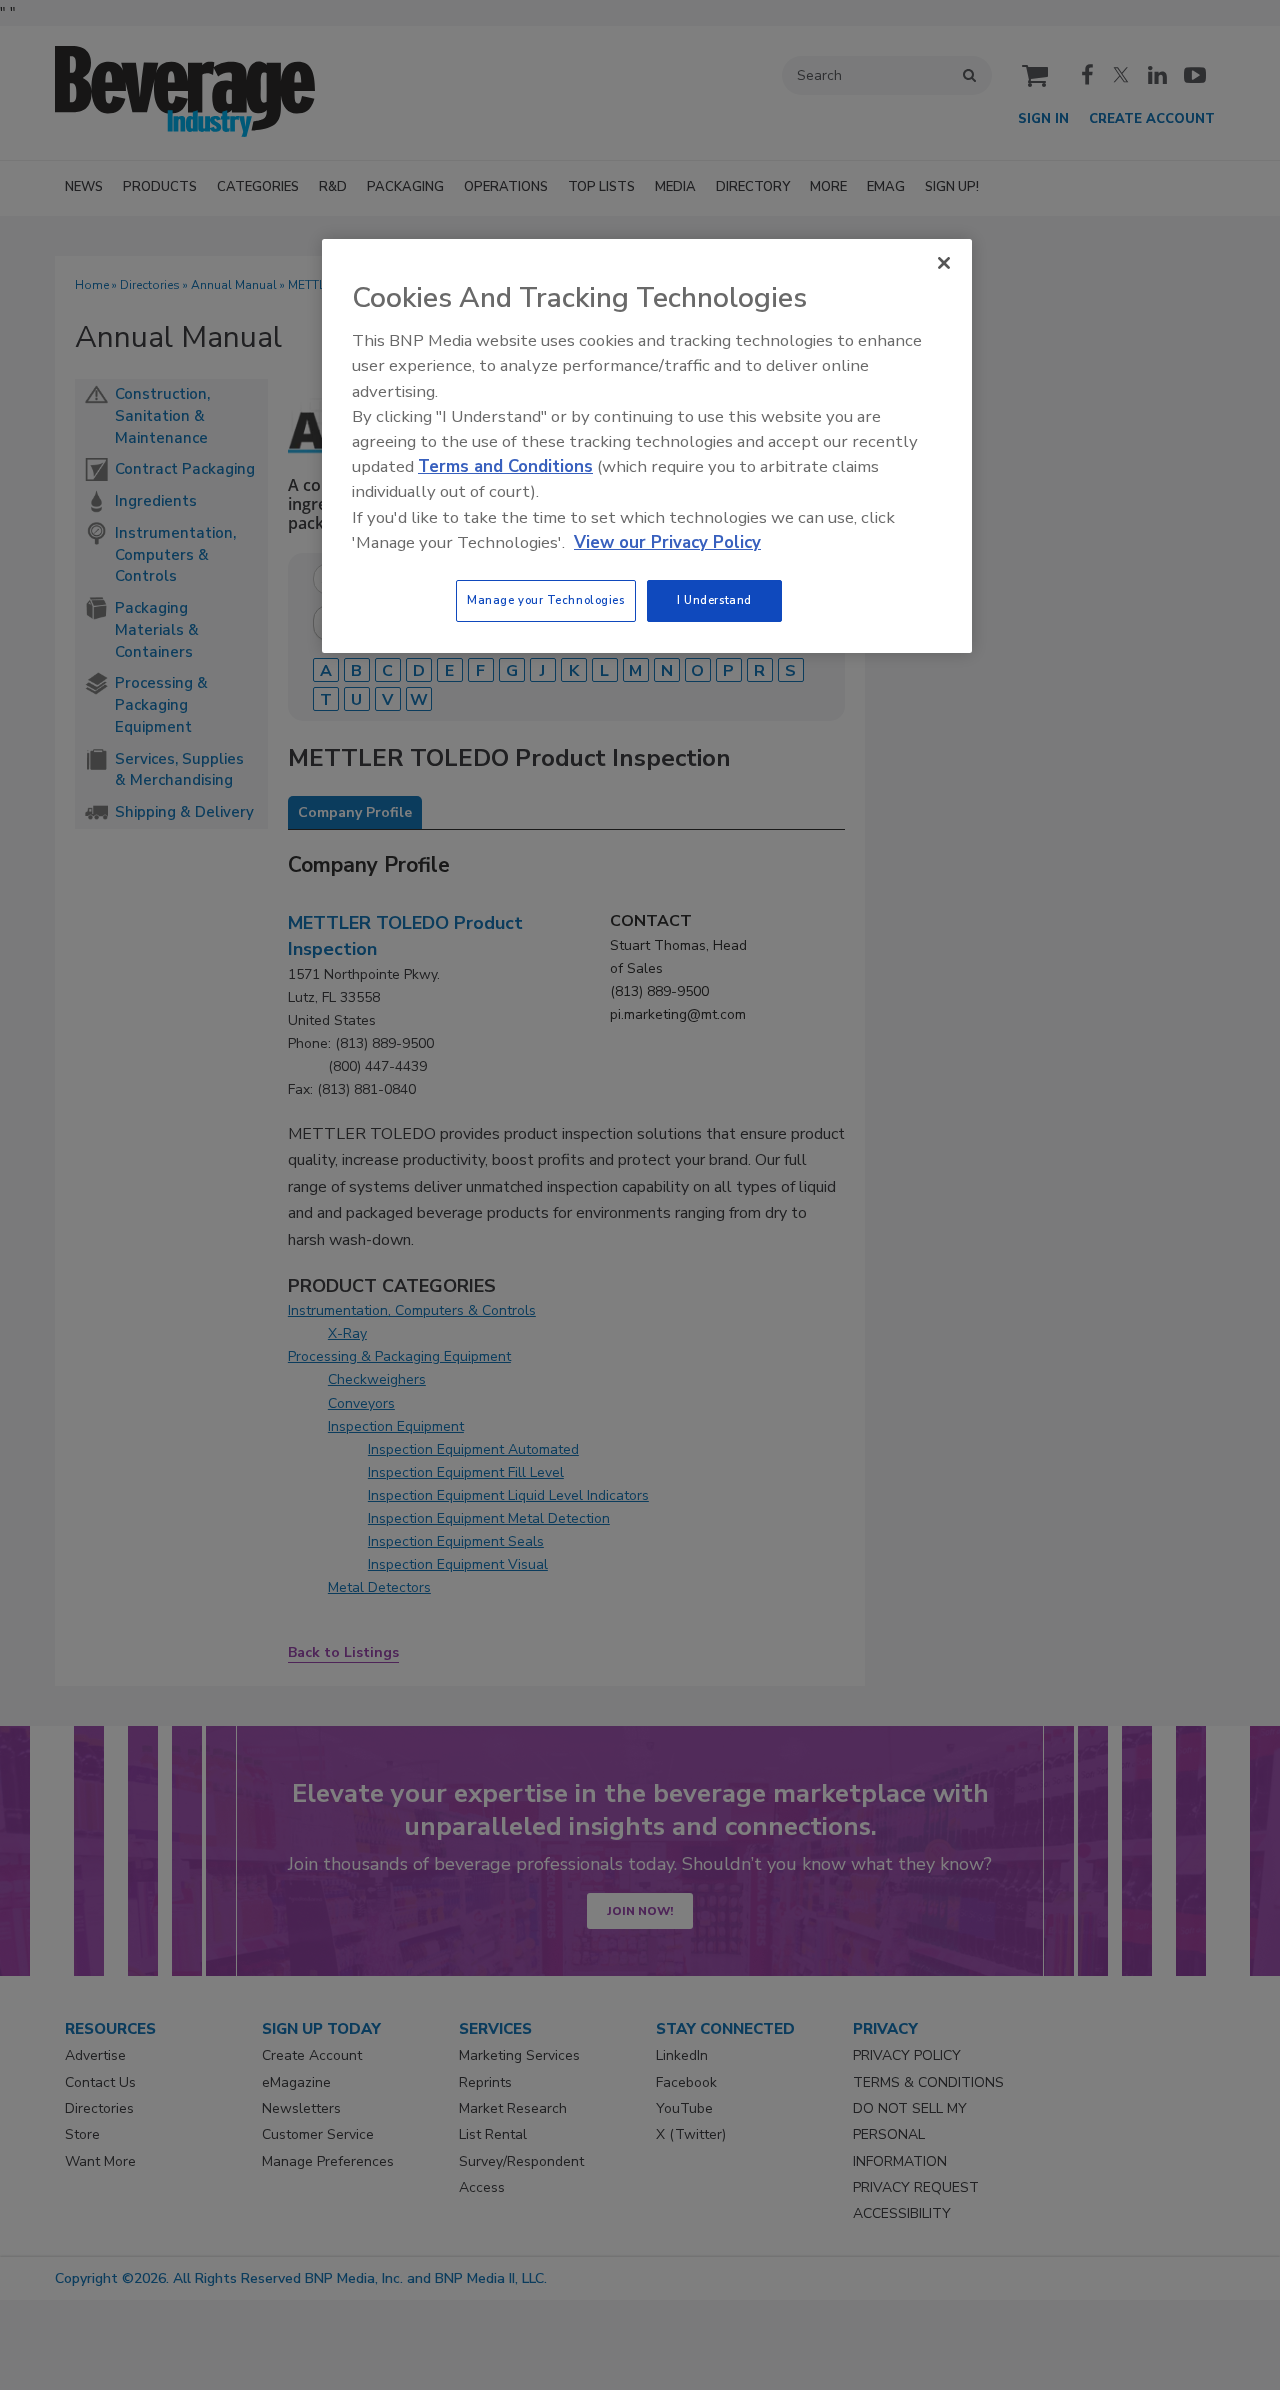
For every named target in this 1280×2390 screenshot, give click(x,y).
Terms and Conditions (505, 466)
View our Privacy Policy (667, 542)
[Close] (944, 263)
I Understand (714, 600)
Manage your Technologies (546, 600)
